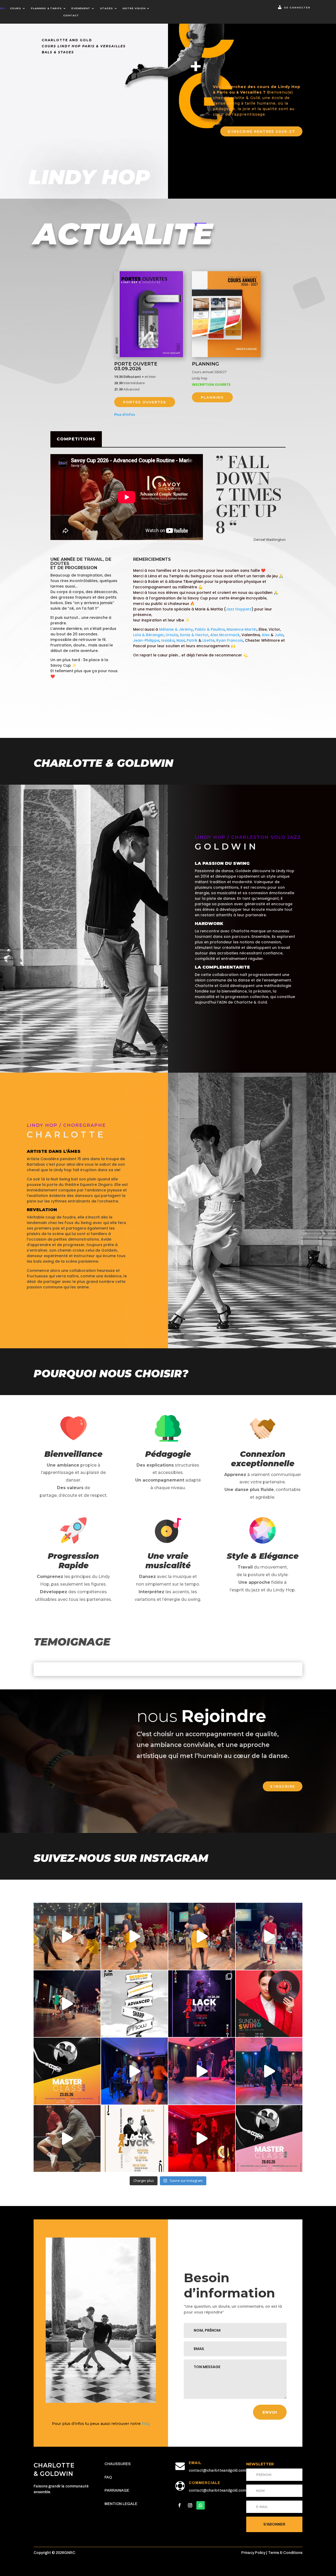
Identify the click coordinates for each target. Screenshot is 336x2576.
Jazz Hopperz (239, 609)
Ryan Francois (230, 640)
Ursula (172, 635)
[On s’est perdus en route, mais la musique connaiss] (67, 2004)
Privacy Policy (254, 2553)
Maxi (181, 640)
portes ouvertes (145, 402)
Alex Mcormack (225, 635)
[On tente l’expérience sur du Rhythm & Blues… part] (202, 1936)
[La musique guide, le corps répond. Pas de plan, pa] (269, 1936)
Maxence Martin (242, 629)
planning (212, 397)
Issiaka (168, 640)
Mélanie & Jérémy (176, 629)
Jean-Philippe (146, 640)
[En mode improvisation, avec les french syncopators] (202, 2139)
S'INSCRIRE (283, 1786)
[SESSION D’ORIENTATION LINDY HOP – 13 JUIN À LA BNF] (135, 2004)
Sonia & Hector (194, 635)
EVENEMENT (81, 8)
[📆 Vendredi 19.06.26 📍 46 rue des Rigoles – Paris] (202, 2004)
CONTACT (71, 15)
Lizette (208, 640)
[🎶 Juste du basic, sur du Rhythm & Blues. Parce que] (67, 1936)
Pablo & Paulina (210, 629)
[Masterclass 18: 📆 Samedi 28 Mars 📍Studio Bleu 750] (269, 2139)
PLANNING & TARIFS (46, 8)
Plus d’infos (125, 414)
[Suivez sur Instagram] (190, 2505)
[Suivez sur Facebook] (180, 2505)
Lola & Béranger (148, 635)
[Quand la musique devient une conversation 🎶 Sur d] (135, 2071)
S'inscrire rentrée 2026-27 (261, 131)
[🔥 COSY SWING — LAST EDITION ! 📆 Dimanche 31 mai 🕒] (269, 2004)
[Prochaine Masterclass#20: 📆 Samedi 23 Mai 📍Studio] (67, 2071)
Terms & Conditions (285, 2553)
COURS (15, 8)
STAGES (106, 8)
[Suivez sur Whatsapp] (201, 2505)
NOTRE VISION (134, 8)
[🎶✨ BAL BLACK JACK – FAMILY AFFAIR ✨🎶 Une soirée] (269, 2071)
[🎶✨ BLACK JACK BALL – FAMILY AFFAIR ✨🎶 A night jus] (202, 2071)
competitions (76, 439)
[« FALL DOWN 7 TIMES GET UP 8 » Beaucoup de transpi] (67, 2139)
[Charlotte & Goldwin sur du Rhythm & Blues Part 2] (135, 1936)
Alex (266, 635)
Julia (279, 635)
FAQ (146, 2424)
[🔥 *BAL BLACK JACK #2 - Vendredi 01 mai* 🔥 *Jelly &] (135, 2139)
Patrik (192, 640)
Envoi (270, 2412)
